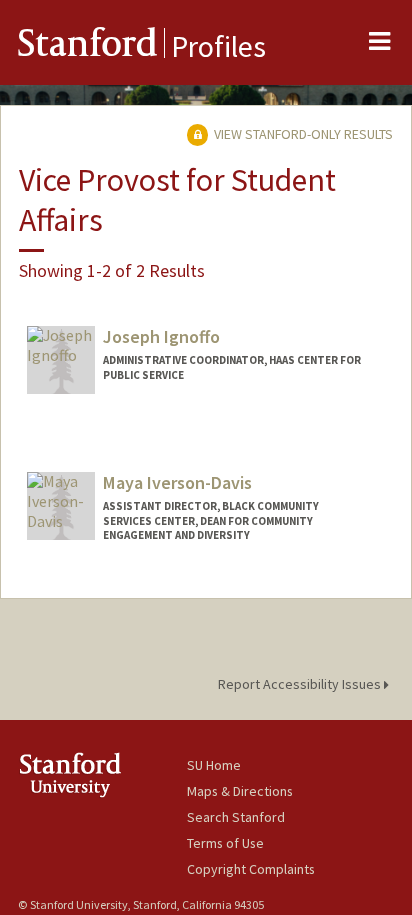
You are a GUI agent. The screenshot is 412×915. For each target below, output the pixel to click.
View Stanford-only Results (302, 134)
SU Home (214, 765)
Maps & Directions (240, 791)
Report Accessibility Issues (301, 684)
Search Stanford (236, 817)
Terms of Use (225, 843)
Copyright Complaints (251, 869)
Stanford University (102, 774)
